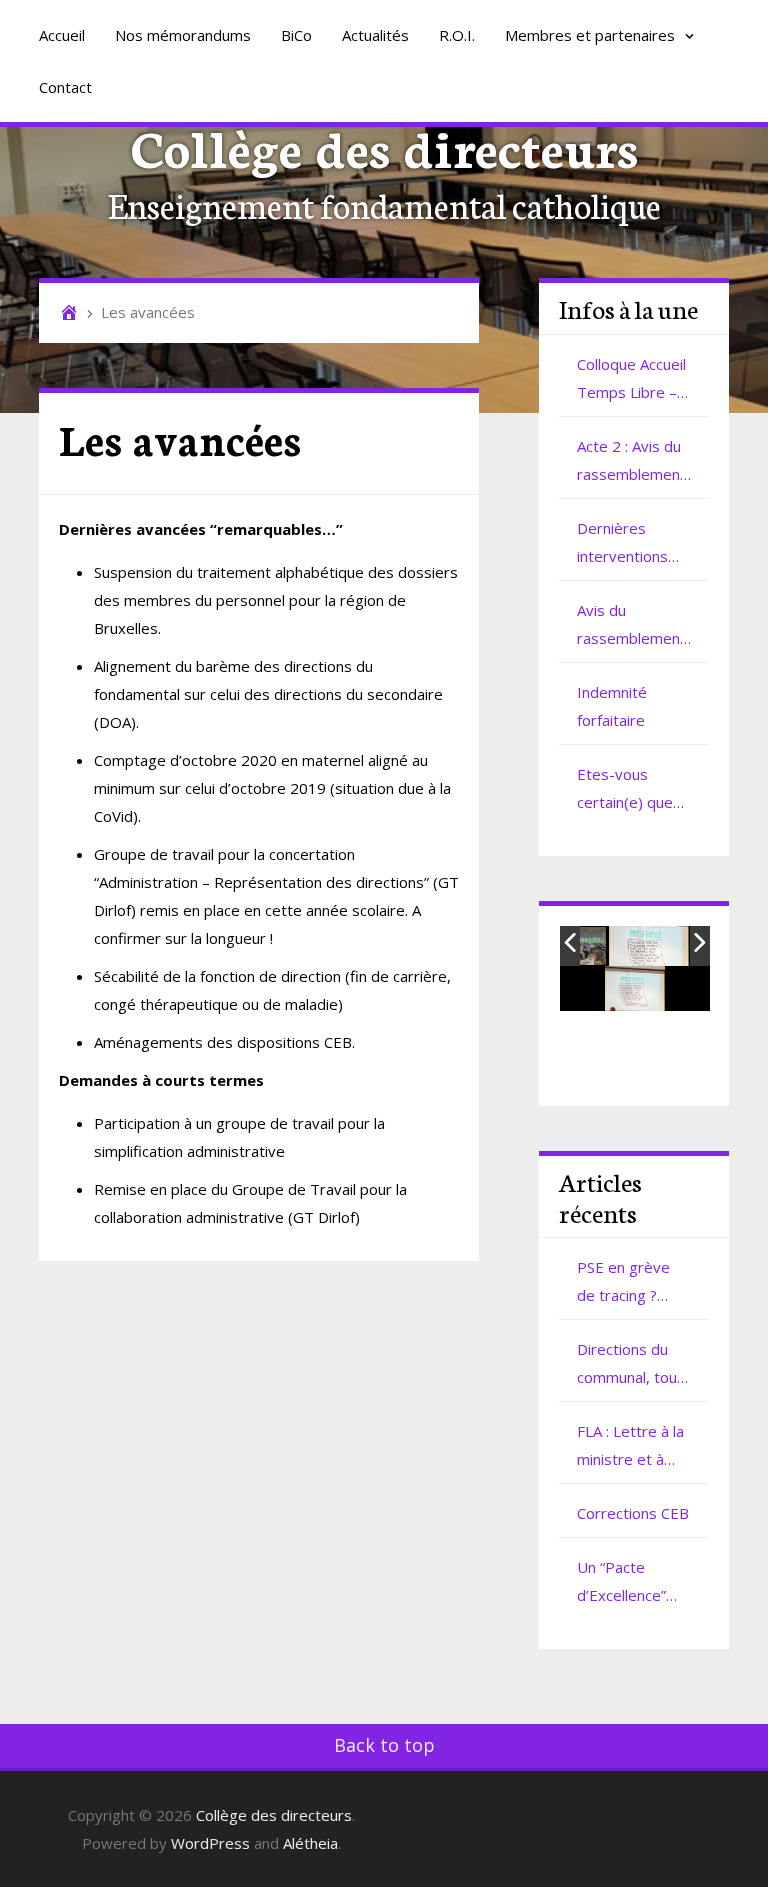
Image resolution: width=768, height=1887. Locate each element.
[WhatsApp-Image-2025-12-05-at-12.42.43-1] (649, 946)
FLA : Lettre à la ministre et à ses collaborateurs (630, 1447)
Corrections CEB (633, 1513)
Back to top (384, 1745)
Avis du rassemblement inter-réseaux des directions (631, 626)
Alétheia (310, 1843)
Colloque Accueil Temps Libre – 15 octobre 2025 (631, 380)
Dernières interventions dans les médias (632, 544)
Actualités (375, 35)
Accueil (62, 35)
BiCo (296, 35)
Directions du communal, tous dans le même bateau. (631, 1365)
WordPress (210, 1843)
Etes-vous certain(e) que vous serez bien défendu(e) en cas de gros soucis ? (632, 790)
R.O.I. (457, 35)
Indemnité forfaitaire (612, 706)
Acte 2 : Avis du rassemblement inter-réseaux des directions (631, 462)
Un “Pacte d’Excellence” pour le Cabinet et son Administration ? (632, 1583)
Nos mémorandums (183, 35)
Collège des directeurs (384, 145)
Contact (65, 87)
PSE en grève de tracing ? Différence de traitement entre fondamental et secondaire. (629, 1283)
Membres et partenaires (592, 35)
